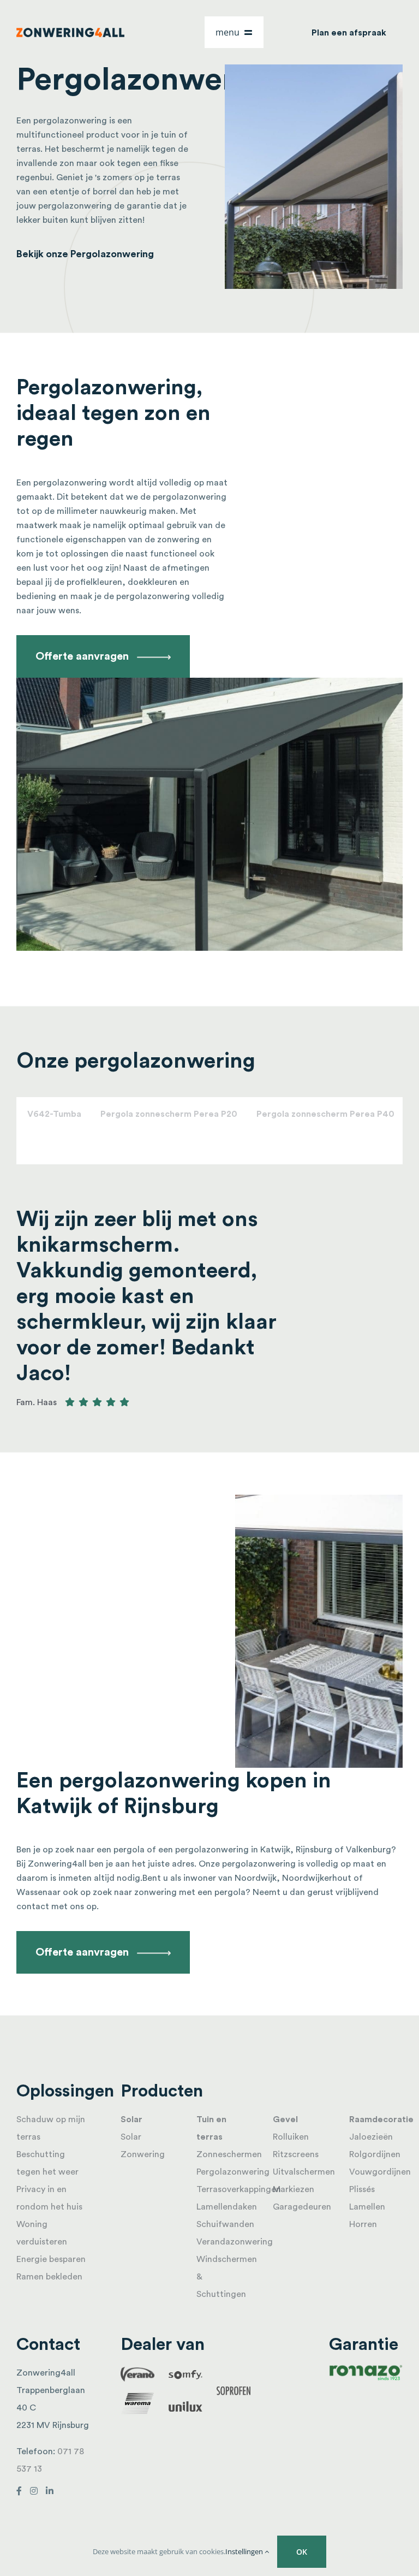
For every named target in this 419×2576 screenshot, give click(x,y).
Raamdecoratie (381, 2119)
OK (302, 2552)
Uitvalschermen (304, 2172)
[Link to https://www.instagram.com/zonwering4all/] (34, 2491)
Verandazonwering (235, 2242)
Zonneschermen (229, 2154)
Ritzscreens (296, 2154)
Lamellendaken (227, 2207)
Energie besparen (51, 2259)
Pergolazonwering (233, 2172)
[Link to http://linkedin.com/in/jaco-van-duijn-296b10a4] (50, 2491)
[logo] (71, 32)
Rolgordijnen (375, 2154)
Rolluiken (291, 2137)
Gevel (285, 2119)
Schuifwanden (225, 2224)
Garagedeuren (302, 2207)
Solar (131, 2119)
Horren (363, 2224)
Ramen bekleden (49, 2277)
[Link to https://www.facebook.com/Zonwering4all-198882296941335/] (19, 2491)
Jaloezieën (371, 2137)
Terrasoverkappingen (239, 2189)
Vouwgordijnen (380, 2172)
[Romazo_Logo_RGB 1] (366, 2368)
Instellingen (245, 2551)
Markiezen (294, 2189)
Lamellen (367, 2207)
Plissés (362, 2189)
